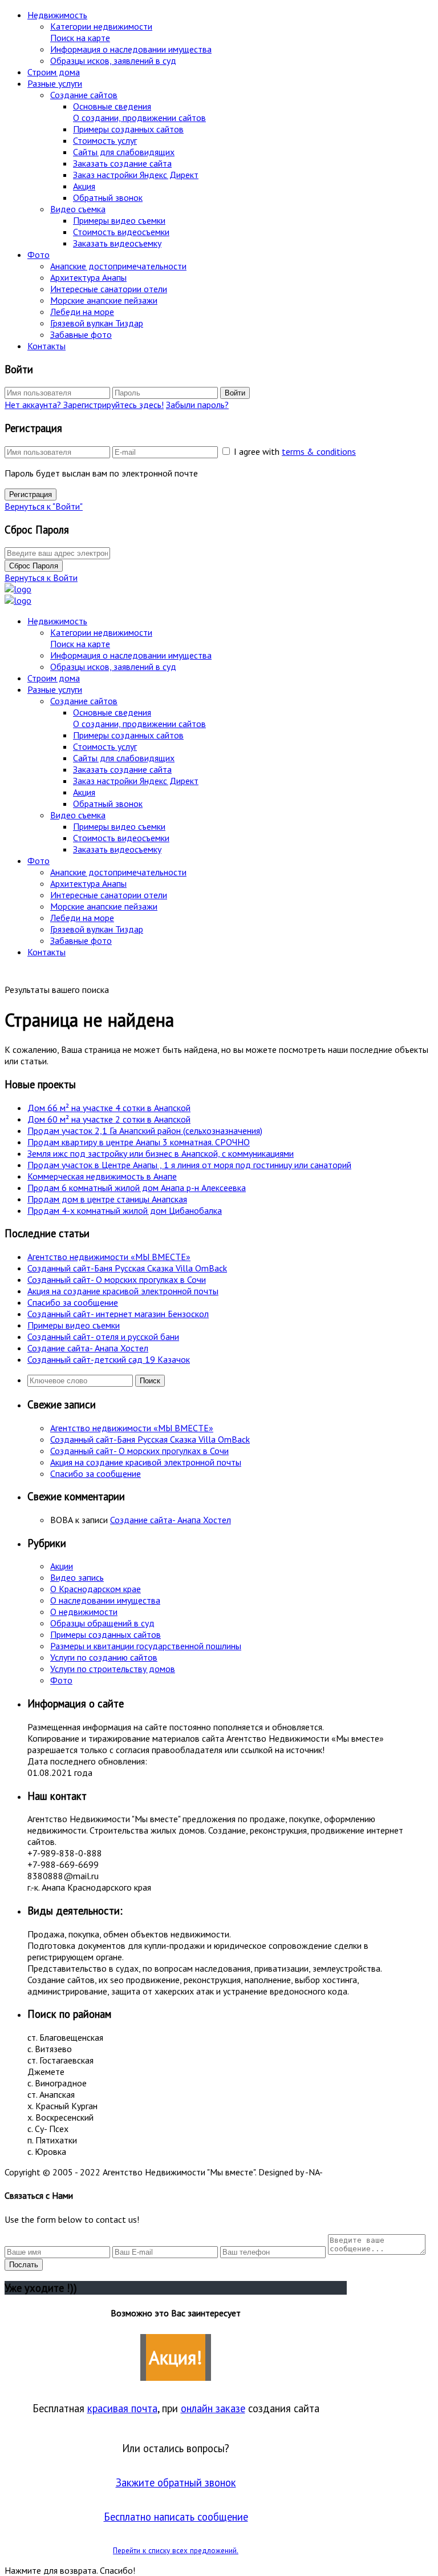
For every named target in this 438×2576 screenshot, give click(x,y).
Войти (235, 393)
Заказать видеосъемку (117, 243)
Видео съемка (78, 209)
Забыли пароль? (197, 405)
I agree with (295, 451)
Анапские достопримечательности (118, 266)
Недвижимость (57, 15)
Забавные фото (81, 334)
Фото (38, 255)
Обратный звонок (108, 197)
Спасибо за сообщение (73, 1302)
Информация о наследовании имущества (131, 49)
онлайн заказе (213, 2408)
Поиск (150, 1381)
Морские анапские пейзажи (104, 300)
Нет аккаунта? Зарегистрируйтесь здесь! (84, 405)
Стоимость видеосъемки (121, 232)
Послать (24, 2265)
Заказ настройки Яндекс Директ (136, 175)
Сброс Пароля (34, 566)
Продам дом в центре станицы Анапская (107, 1199)
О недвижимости (84, 1612)
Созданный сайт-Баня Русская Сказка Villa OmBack (127, 1268)
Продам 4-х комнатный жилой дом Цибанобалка (125, 1210)
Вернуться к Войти (41, 578)
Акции (62, 1566)
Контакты (46, 346)
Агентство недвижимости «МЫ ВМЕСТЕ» (109, 1257)
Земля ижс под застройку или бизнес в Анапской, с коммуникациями (161, 1153)
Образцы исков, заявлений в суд (113, 60)
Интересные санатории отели (109, 289)
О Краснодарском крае (96, 1589)
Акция (84, 186)
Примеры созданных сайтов (128, 129)
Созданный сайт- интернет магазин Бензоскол (118, 1314)
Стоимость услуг (105, 140)
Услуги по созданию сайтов (104, 1657)
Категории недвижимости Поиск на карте (101, 32)
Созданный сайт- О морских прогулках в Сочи (117, 1279)
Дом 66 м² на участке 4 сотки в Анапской (109, 1108)
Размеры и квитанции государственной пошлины (146, 1646)
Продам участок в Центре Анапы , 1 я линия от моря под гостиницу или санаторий (189, 1165)
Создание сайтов (84, 95)
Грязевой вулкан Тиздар (97, 323)
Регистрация (31, 494)
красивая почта (122, 2408)
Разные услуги (55, 83)
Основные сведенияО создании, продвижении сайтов (139, 112)
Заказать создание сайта (122, 163)
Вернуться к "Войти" (44, 506)
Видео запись (77, 1577)
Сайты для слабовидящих (124, 152)
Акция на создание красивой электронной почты (123, 1291)
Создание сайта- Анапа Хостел (88, 1348)
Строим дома (54, 72)
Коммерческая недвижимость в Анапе (102, 1176)
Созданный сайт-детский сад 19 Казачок (109, 1359)
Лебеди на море (82, 312)
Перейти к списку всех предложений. (176, 2550)
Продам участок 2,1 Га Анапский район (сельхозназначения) (145, 1130)
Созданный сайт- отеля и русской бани (103, 1337)
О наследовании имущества (105, 1600)
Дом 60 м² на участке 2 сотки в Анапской (109, 1119)
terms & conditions (319, 451)
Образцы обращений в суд (102, 1623)
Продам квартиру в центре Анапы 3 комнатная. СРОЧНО (139, 1142)
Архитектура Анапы (88, 277)
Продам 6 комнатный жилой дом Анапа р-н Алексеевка (137, 1188)
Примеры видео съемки (119, 220)
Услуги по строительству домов (113, 1669)
